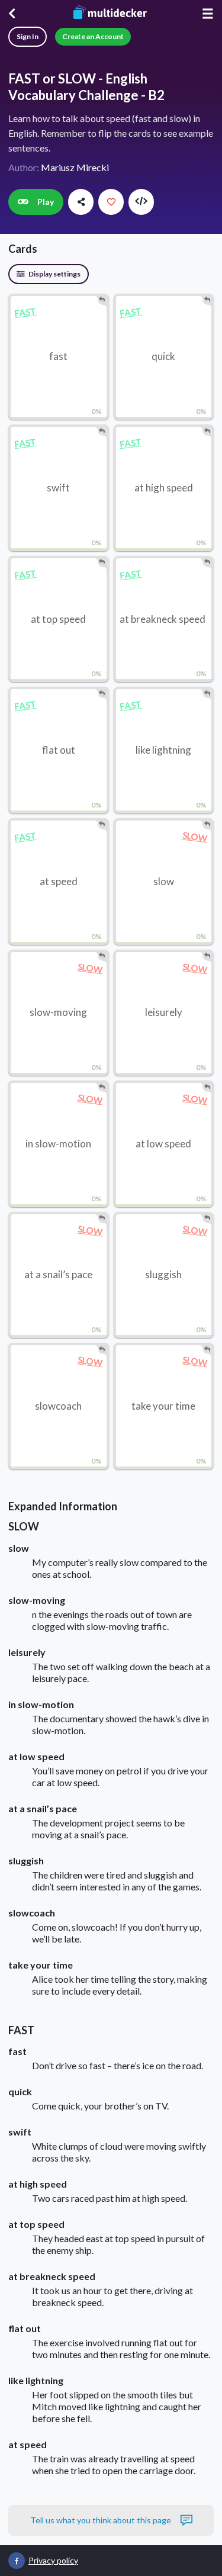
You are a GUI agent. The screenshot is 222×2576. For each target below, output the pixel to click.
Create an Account (93, 36)
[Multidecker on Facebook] (17, 2561)
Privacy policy (53, 2560)
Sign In (28, 36)
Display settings (54, 274)
